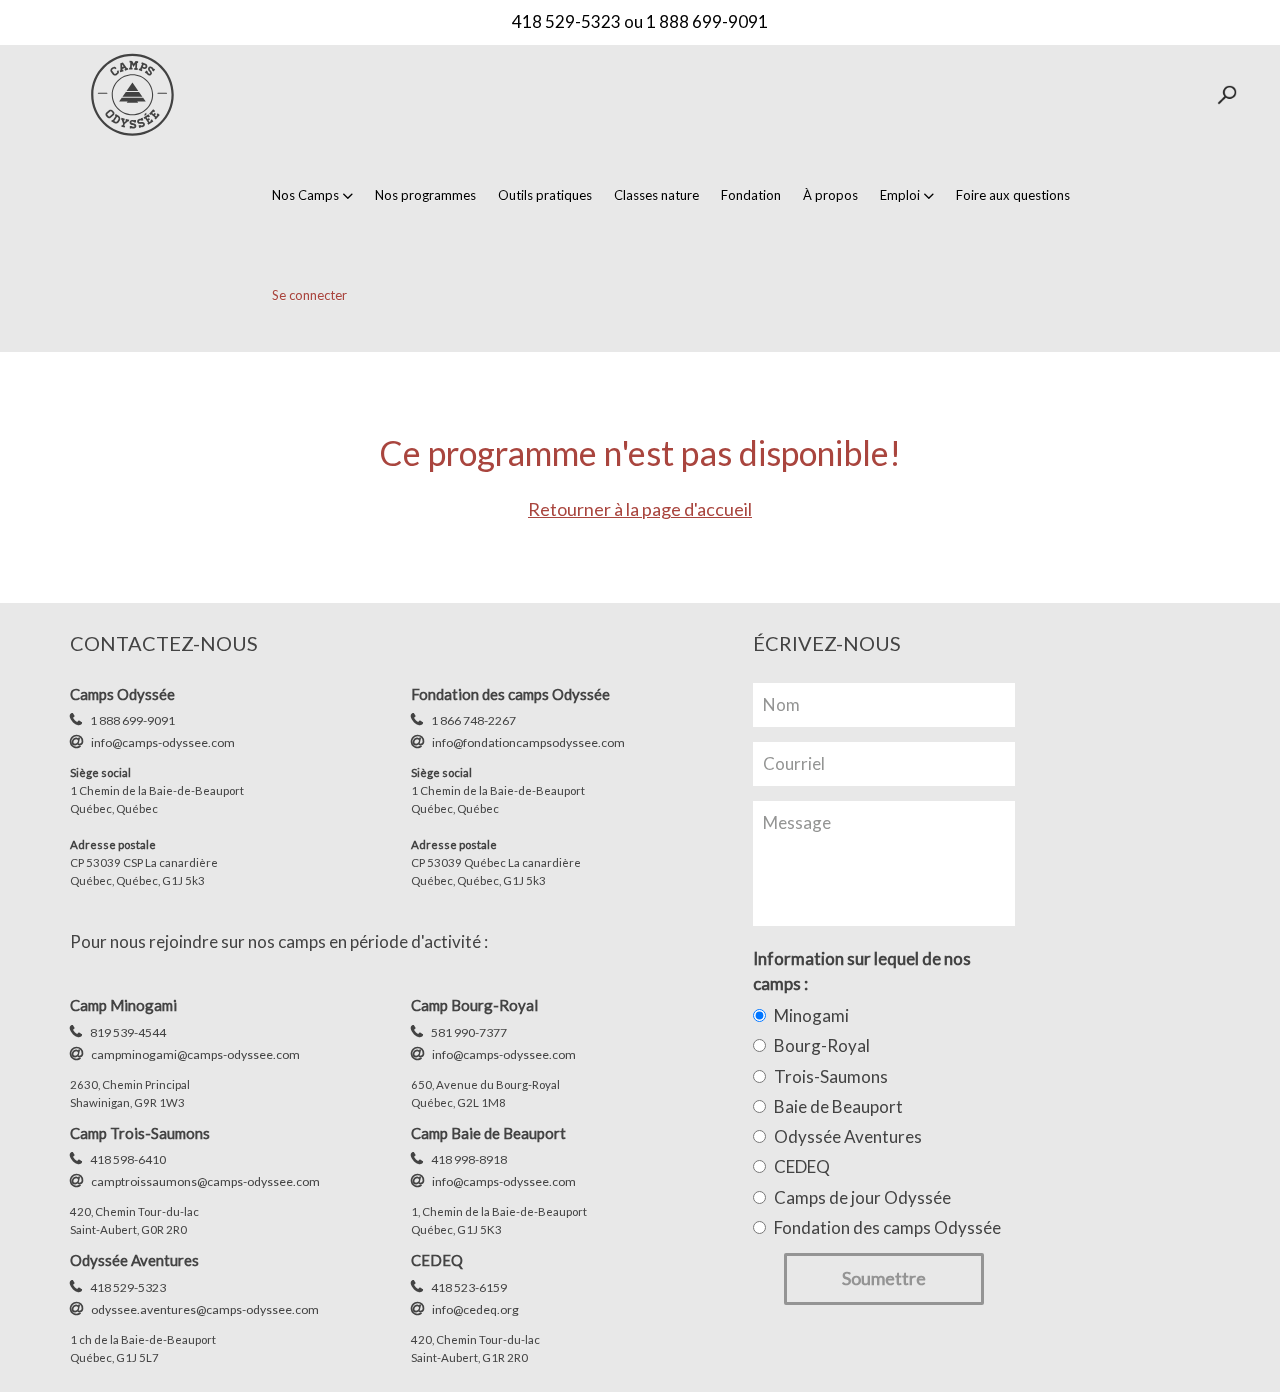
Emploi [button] (900, 195)
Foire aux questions (1013, 195)
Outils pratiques (545, 195)
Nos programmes (425, 195)
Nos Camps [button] (305, 195)
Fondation (751, 195)
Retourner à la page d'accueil (640, 509)
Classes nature (656, 195)
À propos (830, 195)
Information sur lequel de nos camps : (862, 970)
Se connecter (309, 295)
